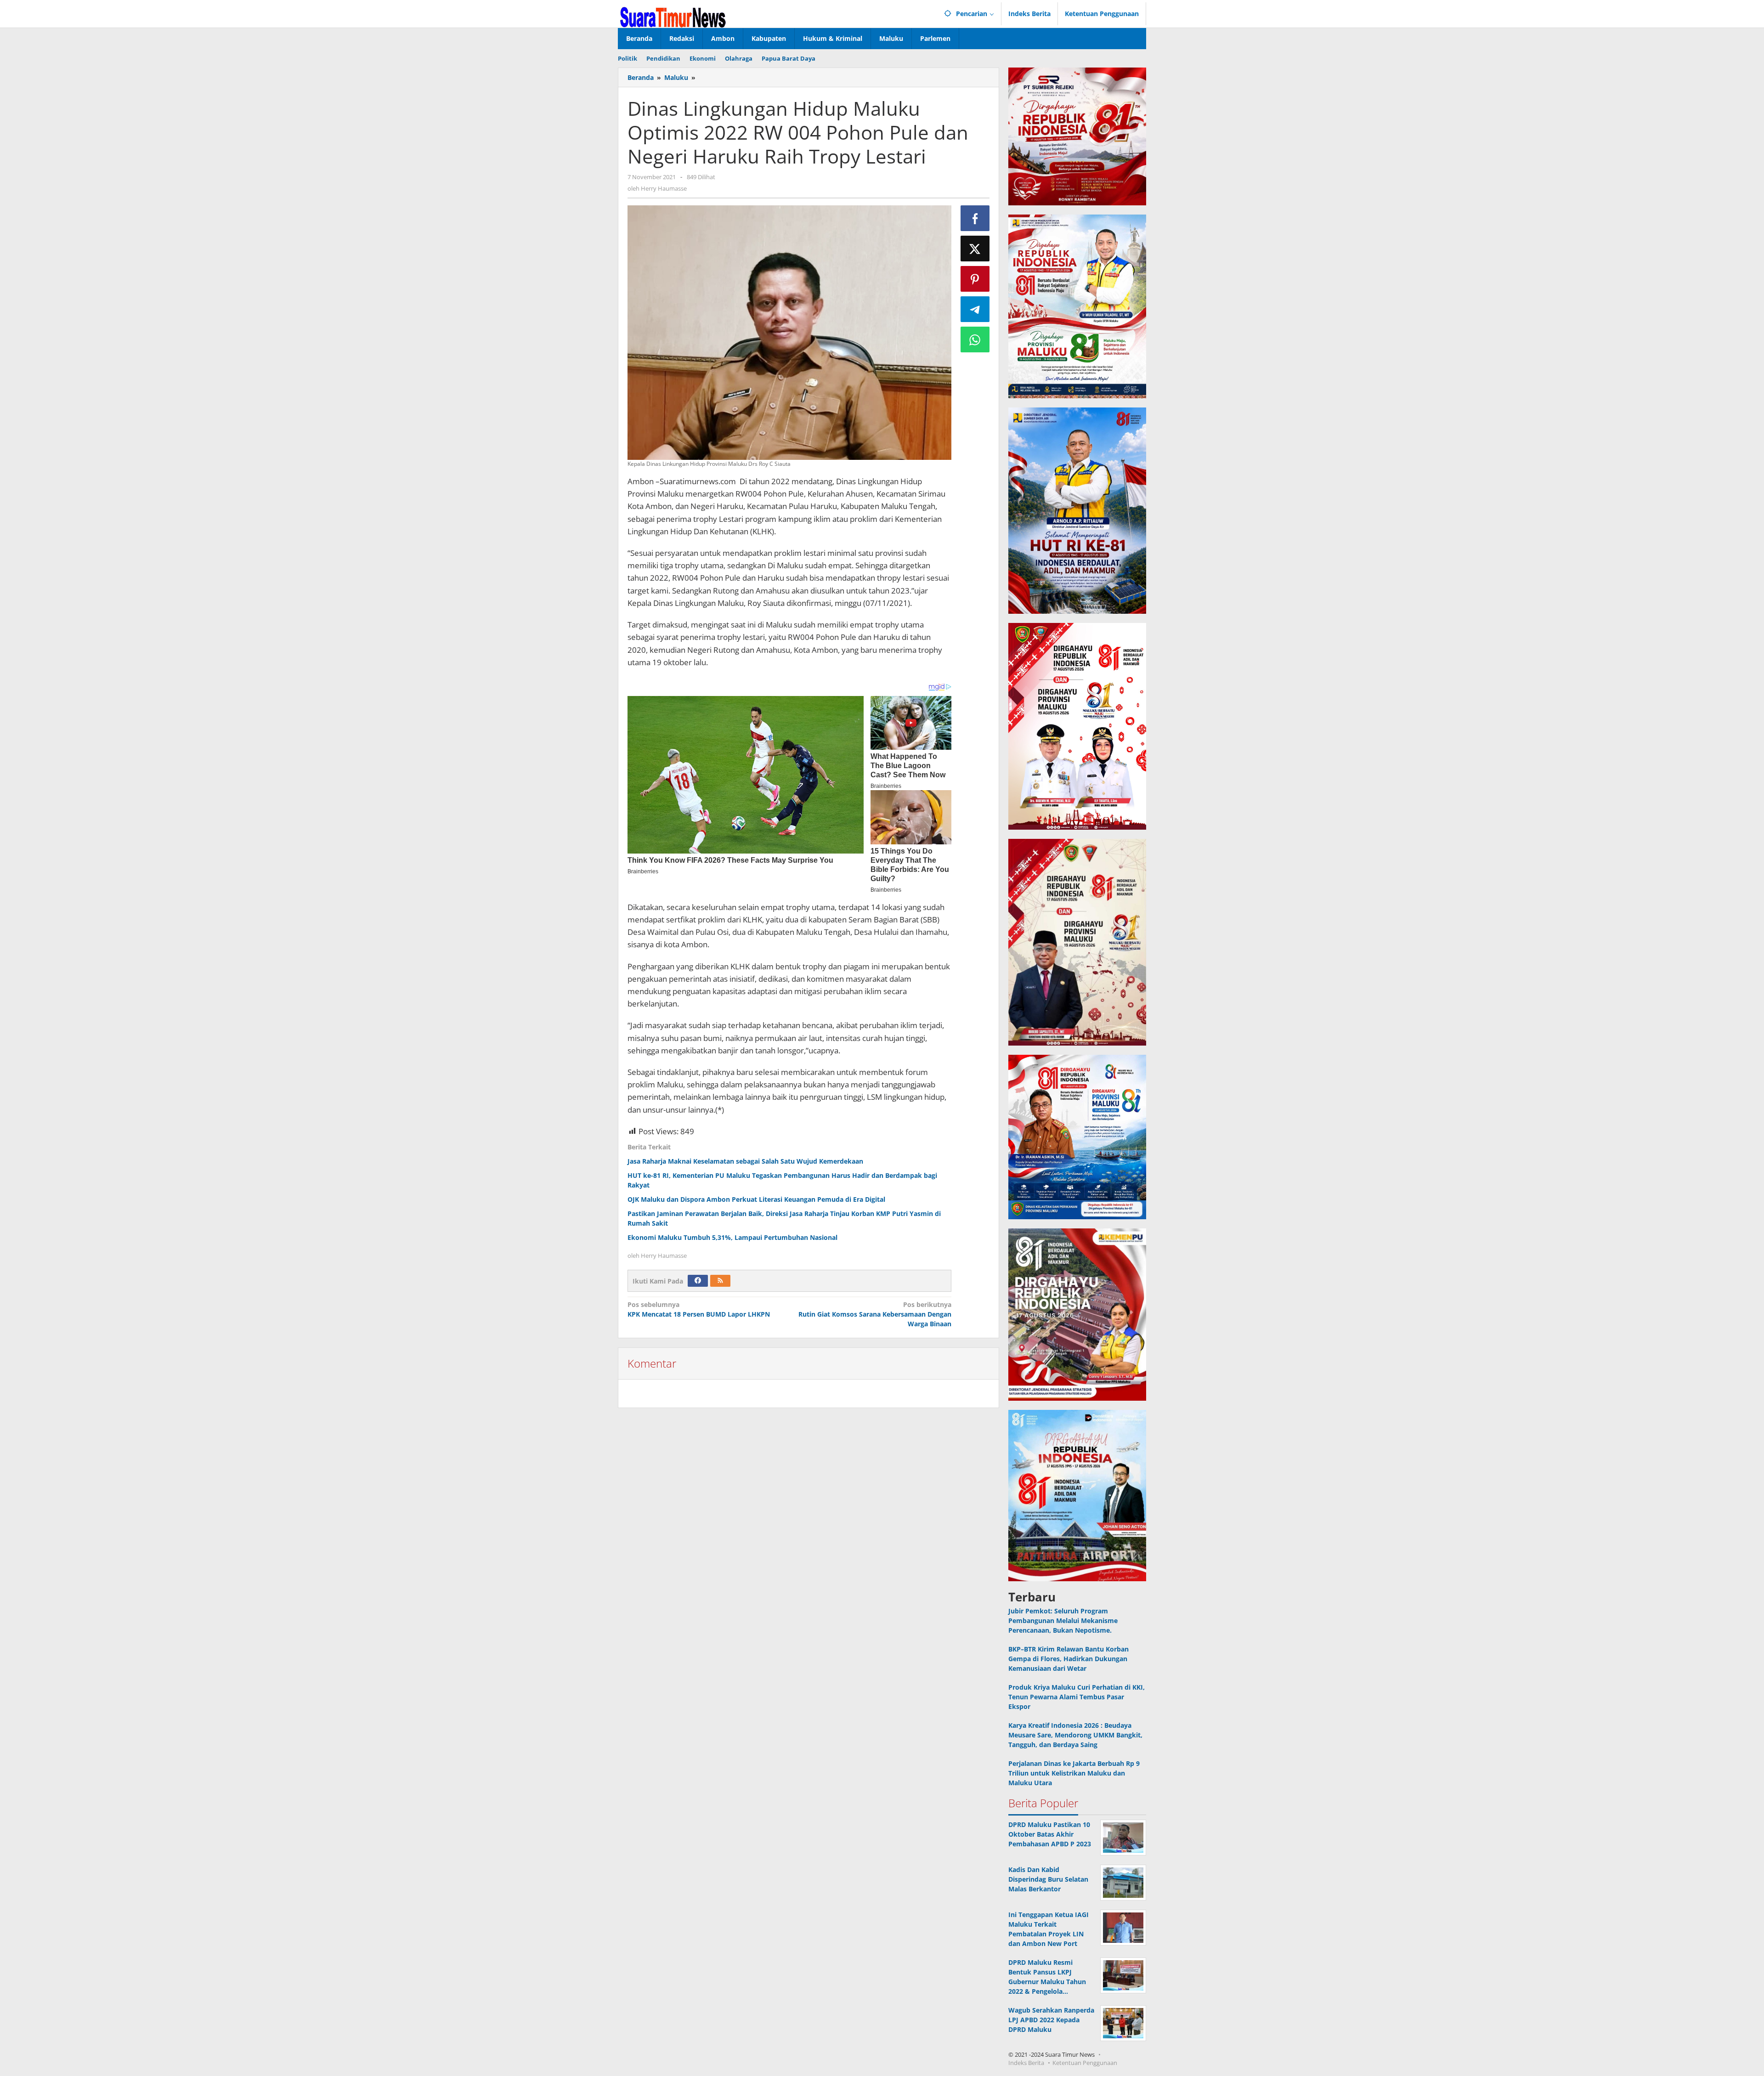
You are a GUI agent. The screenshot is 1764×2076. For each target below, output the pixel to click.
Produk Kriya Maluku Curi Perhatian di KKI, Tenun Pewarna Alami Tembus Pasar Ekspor (1077, 1697)
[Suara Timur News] (673, 16)
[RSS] (720, 1281)
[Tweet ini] (975, 249)
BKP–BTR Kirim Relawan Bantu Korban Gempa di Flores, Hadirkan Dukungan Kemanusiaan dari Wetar (1069, 1659)
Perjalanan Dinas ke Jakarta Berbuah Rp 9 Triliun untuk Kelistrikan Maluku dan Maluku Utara (1074, 1773)
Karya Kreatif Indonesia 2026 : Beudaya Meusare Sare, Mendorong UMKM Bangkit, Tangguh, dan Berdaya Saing (1075, 1735)
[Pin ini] (975, 279)
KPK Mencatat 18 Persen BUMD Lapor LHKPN (699, 1309)
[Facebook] (698, 1281)
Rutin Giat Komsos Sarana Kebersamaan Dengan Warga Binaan (875, 1314)
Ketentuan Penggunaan (1085, 2063)
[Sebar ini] (975, 218)
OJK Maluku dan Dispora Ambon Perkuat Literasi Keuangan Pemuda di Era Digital (756, 1199)
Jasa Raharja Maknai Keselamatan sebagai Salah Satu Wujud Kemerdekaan (745, 1161)
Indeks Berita (1026, 2063)
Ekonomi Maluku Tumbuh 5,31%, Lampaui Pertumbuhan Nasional (732, 1237)
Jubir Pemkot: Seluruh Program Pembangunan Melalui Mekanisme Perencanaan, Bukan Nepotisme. (1063, 1621)
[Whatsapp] (975, 339)
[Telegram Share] (975, 309)
